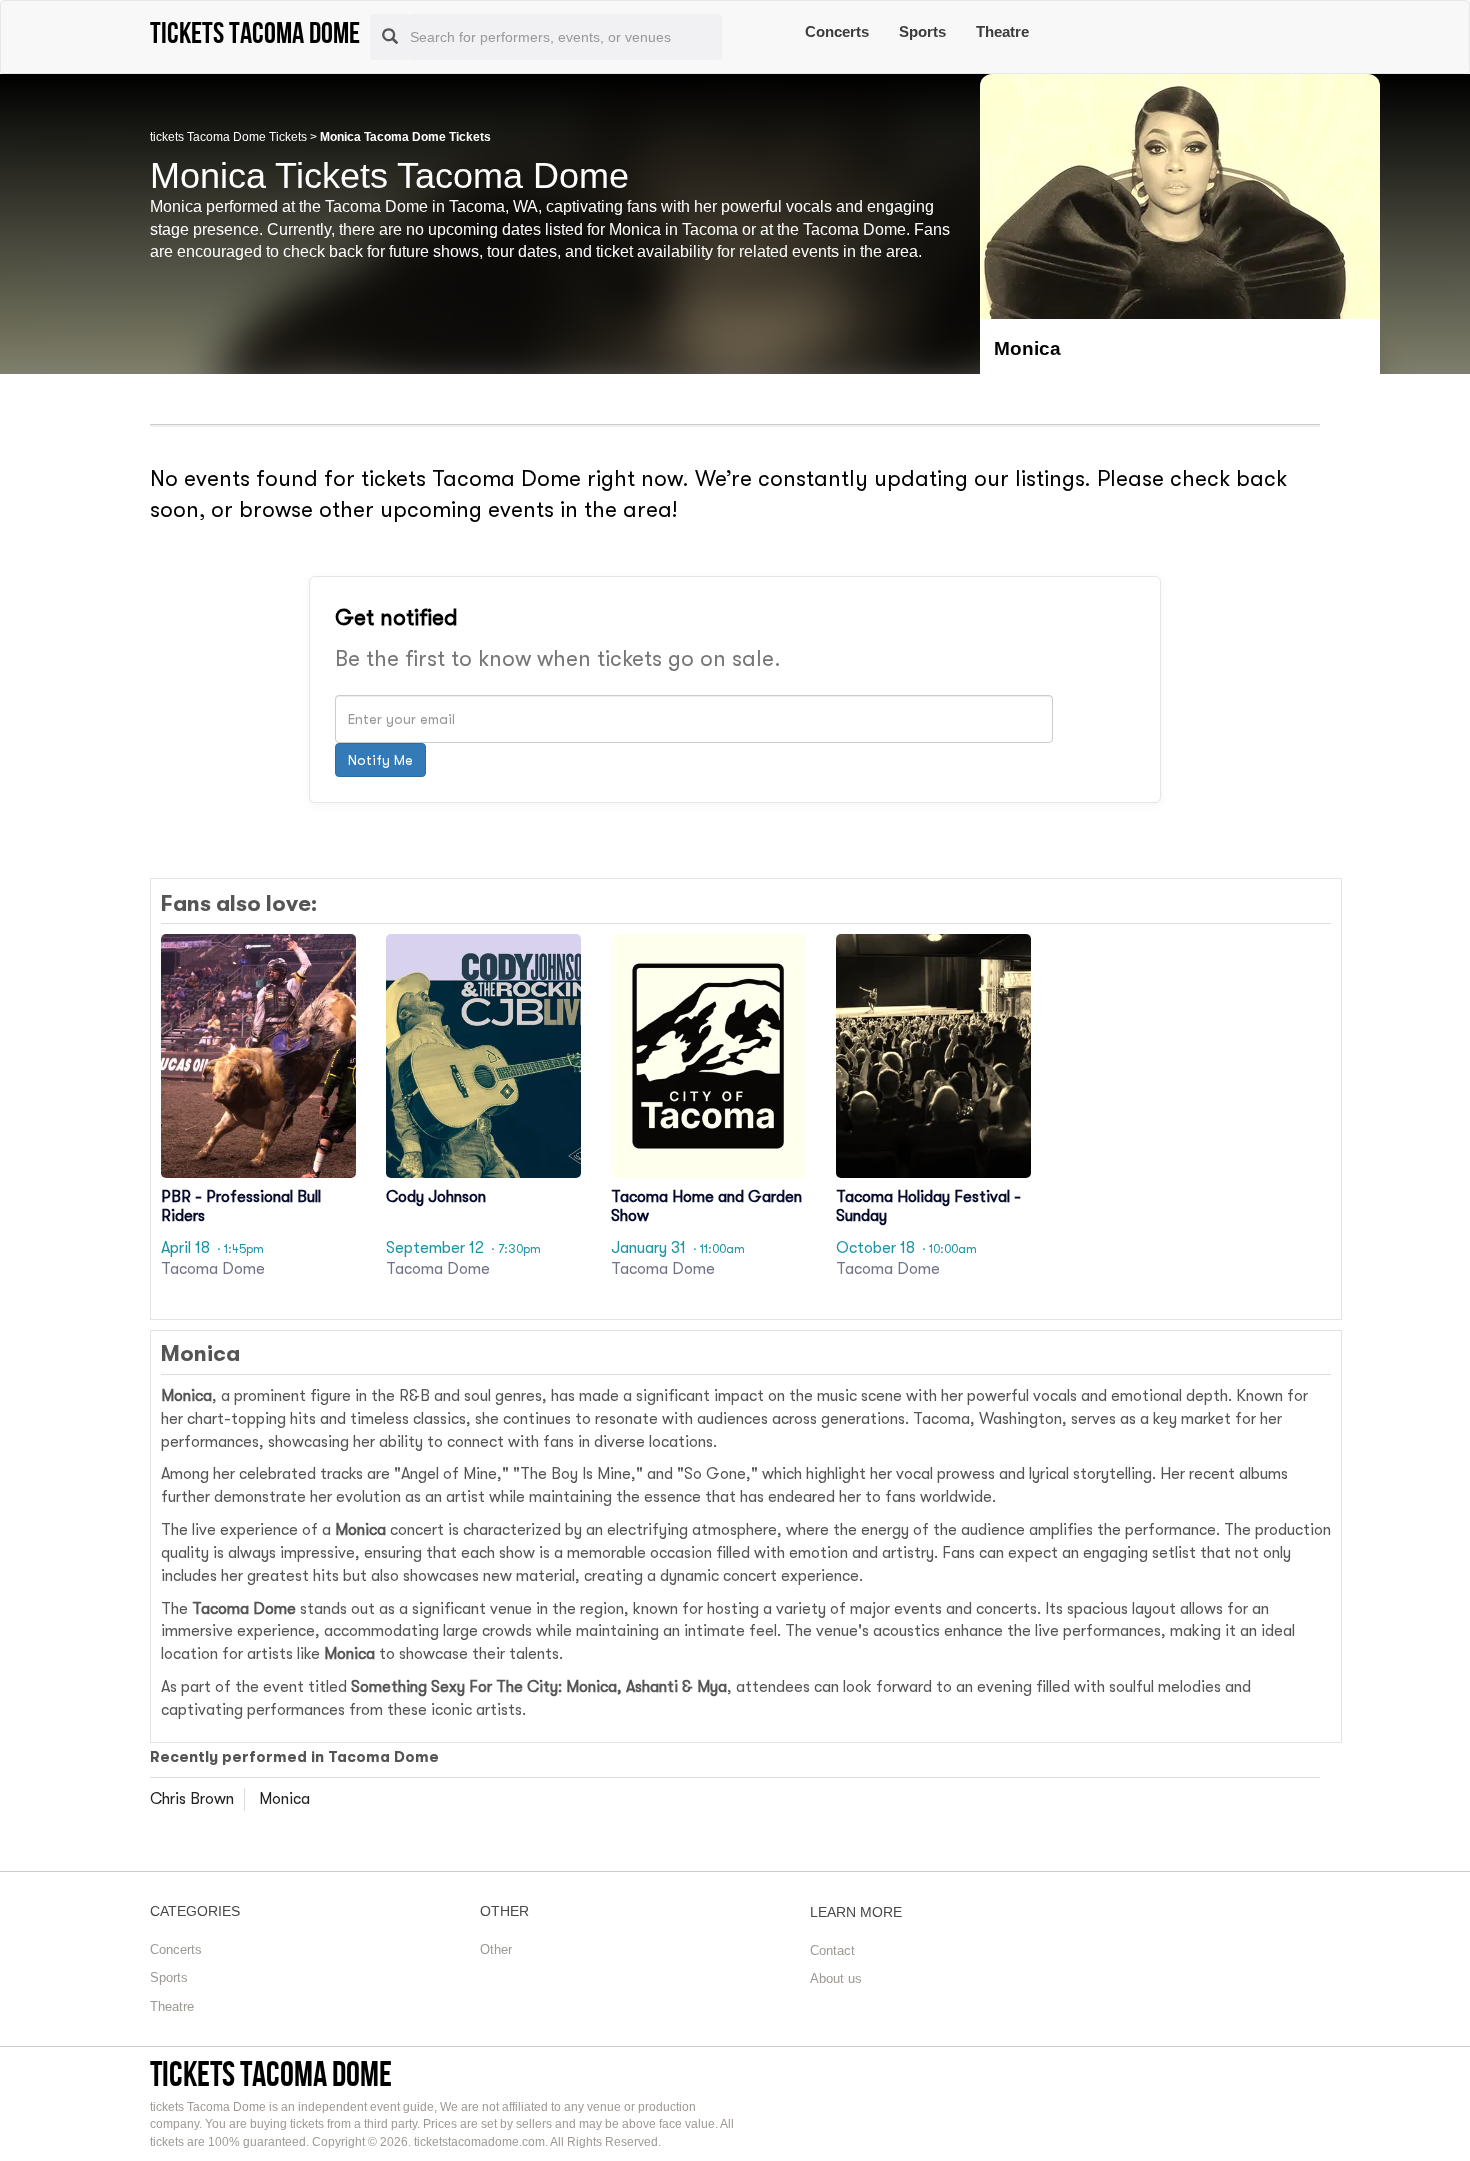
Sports (922, 31)
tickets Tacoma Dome (271, 2073)
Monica (284, 1799)
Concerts (837, 31)
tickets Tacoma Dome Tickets (228, 137)
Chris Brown (192, 1799)
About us (836, 1978)
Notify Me (380, 760)
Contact (832, 1950)
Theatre (1002, 31)
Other (496, 1949)
